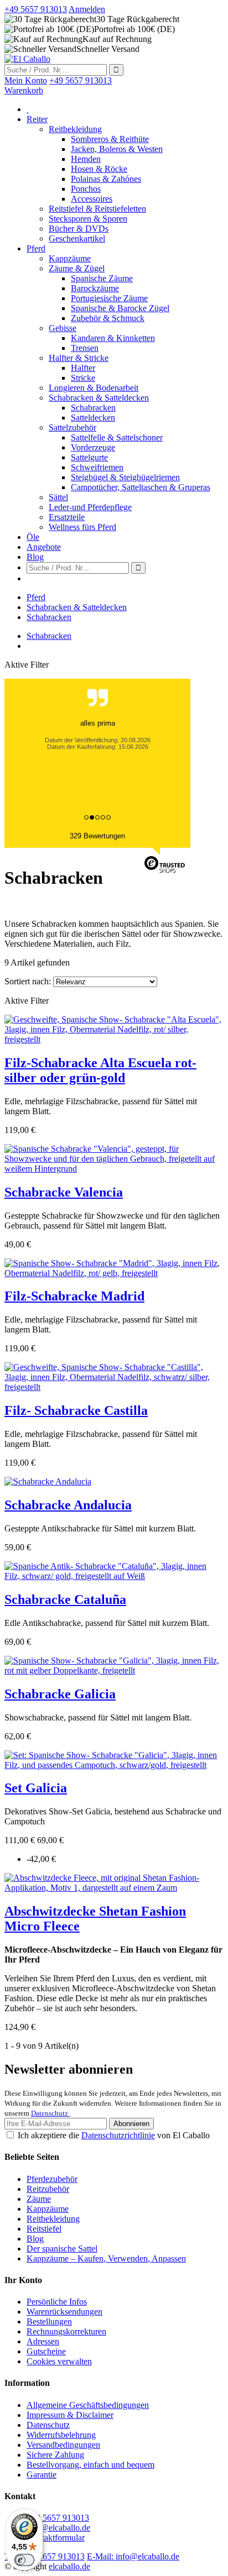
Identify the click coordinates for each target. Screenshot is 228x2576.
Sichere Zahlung (55, 2455)
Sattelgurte (89, 457)
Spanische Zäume (102, 278)
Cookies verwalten (59, 2361)
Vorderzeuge (93, 447)
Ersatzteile (67, 517)
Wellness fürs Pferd (82, 527)
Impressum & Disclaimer (70, 2415)
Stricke (83, 378)
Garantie (42, 2475)
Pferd (36, 248)
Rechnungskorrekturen (66, 2331)
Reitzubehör (48, 2189)
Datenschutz (50, 2113)
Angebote (44, 547)
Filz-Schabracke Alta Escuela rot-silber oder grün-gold (100, 1070)
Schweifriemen (97, 467)
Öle (33, 537)
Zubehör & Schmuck (108, 318)
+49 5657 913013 (58, 2518)
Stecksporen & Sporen (88, 219)
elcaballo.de (69, 2566)
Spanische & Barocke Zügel (120, 308)
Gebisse (63, 328)
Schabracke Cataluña (65, 1599)
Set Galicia (36, 1788)
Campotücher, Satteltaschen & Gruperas (141, 487)
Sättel (58, 497)
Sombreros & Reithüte (110, 139)
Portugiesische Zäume (109, 298)
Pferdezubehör (52, 2179)
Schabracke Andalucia (68, 1505)
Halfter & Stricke (79, 358)
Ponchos (86, 189)
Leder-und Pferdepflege (90, 507)
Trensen (85, 348)
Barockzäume (95, 288)
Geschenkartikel (77, 238)
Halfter (83, 368)
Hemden (86, 159)
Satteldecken (93, 418)
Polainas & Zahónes (106, 179)
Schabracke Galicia (60, 1694)
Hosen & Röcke (99, 169)
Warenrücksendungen (64, 2312)
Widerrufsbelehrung (61, 2435)
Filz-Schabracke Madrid (74, 1296)
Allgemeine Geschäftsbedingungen (88, 2405)
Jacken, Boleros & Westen (117, 149)
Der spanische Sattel (62, 2249)
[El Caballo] (27, 59)
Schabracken (93, 408)
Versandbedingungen (63, 2445)
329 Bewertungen (97, 836)
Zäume (39, 2199)
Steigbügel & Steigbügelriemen (125, 477)
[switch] (24, 2560)
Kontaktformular (56, 2538)
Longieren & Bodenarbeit (94, 388)
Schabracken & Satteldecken (99, 398)
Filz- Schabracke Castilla (76, 1410)
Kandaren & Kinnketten (113, 338)
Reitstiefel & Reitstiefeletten (97, 209)
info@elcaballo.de (58, 2528)
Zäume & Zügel (77, 268)
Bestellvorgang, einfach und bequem (90, 2465)
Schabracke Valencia (64, 1192)
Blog (35, 557)
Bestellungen (49, 2321)
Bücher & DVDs (79, 229)
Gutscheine (46, 2351)
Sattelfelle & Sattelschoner (117, 437)
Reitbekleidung (75, 129)
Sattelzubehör (72, 427)
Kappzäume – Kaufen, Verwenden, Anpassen (106, 2258)
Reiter (37, 119)
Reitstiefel (44, 2229)
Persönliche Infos (57, 2302)
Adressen (43, 2341)
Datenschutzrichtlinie (118, 2135)
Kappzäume (70, 258)
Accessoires (92, 199)
